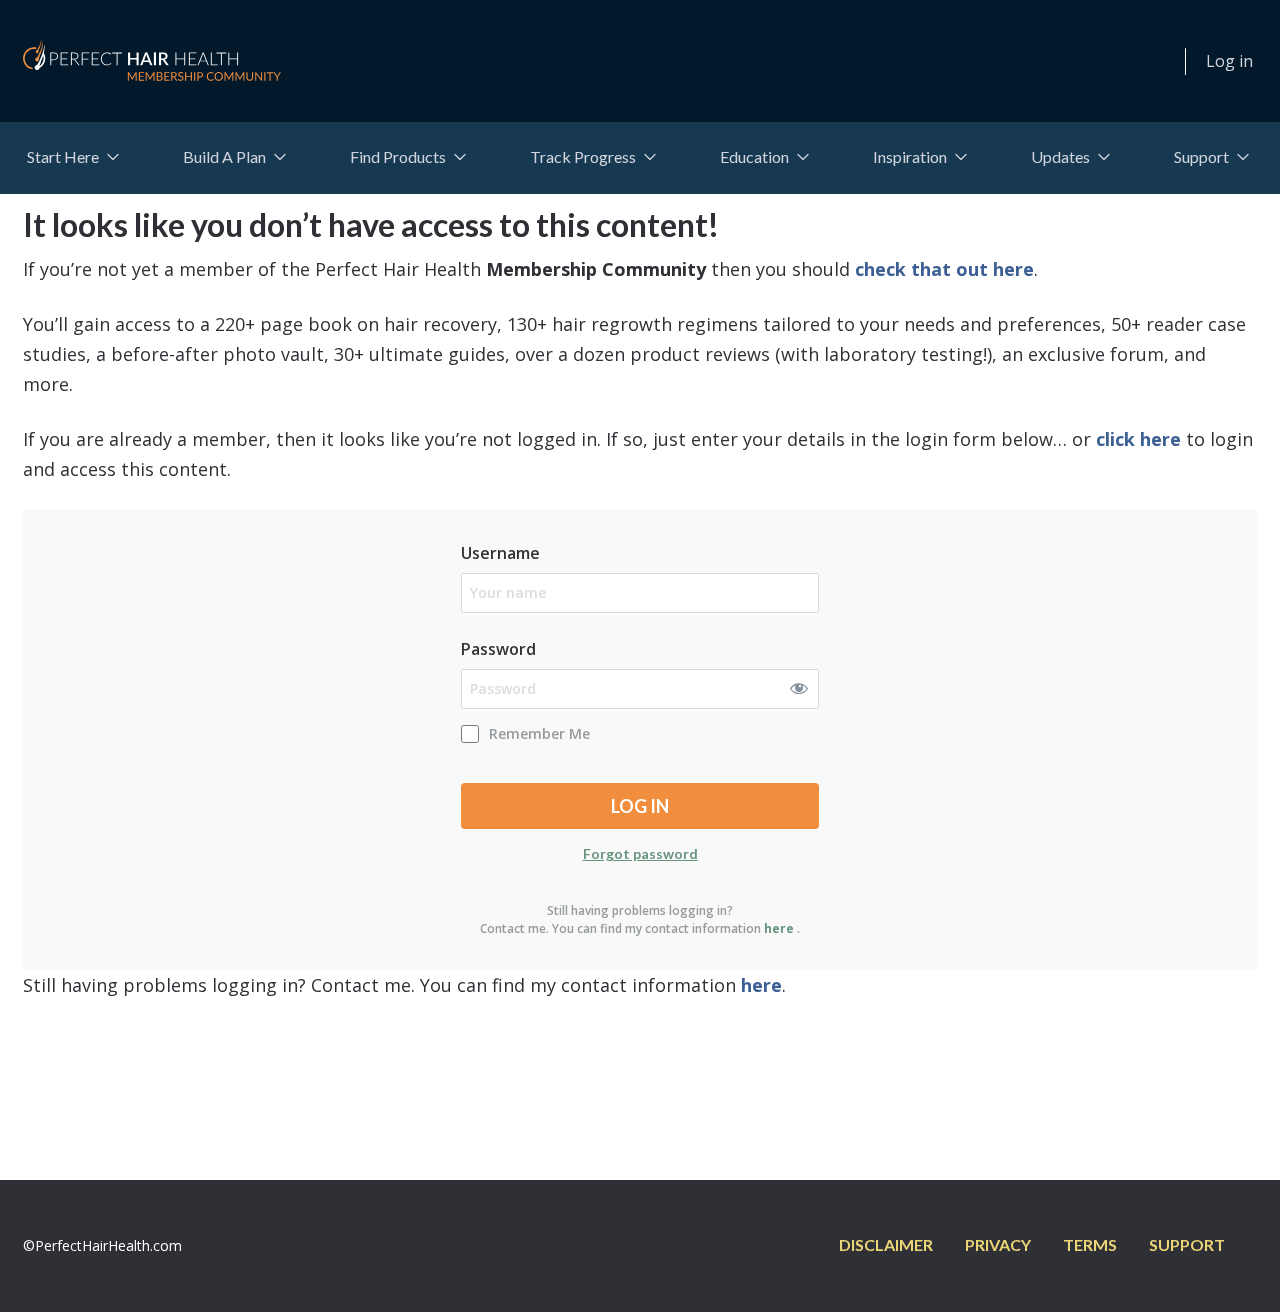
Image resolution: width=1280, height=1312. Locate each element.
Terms (1090, 1244)
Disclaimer (886, 1244)
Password (498, 649)
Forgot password (640, 853)
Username (500, 553)
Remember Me (539, 734)
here (779, 928)
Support (1187, 1244)
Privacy (998, 1244)
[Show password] (803, 685)
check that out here (944, 269)
